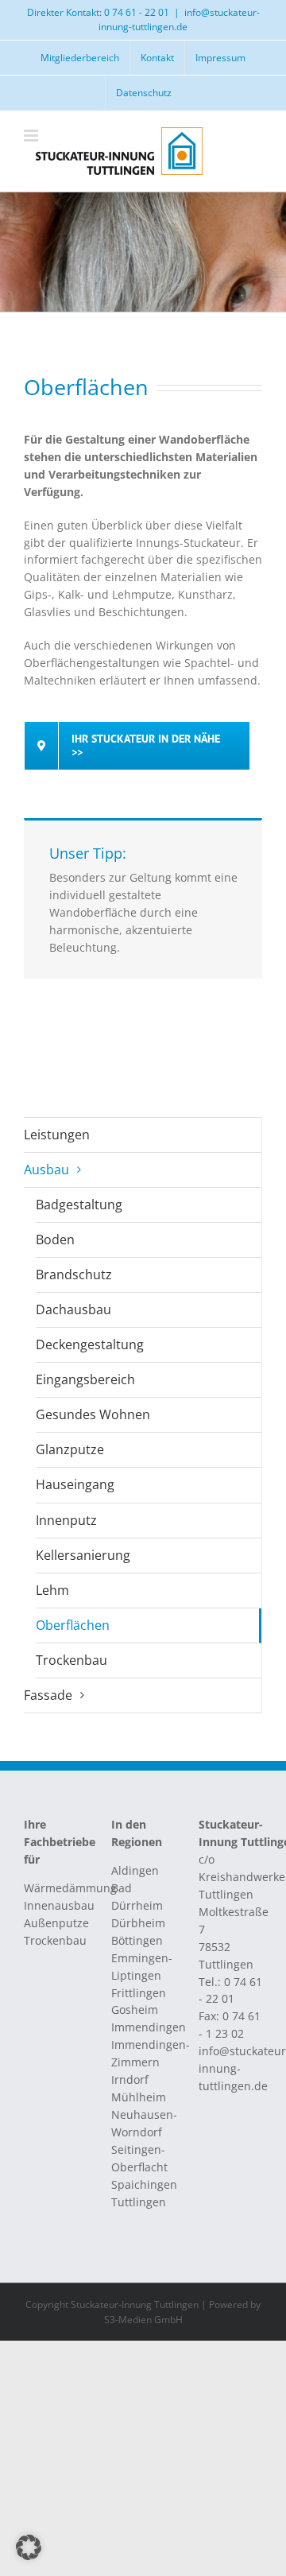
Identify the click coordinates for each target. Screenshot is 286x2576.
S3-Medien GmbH (143, 2320)
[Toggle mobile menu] (32, 136)
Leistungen (57, 1135)
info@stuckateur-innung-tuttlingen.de (179, 19)
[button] (29, 2547)
